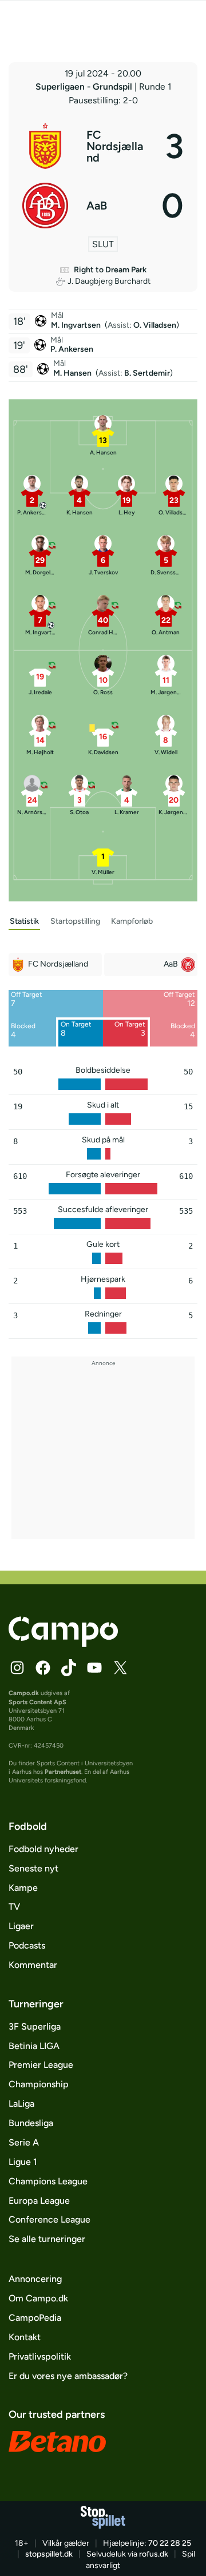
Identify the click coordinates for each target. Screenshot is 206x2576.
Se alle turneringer (47, 2239)
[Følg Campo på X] (120, 1668)
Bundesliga (31, 2123)
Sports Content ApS (37, 1702)
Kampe (23, 1888)
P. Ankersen (72, 349)
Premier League (41, 2065)
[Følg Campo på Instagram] (17, 1668)
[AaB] (103, 206)
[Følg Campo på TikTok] (69, 1668)
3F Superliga (35, 2026)
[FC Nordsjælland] (103, 146)
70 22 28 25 (170, 2543)
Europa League (39, 2201)
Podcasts (27, 1945)
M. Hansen (73, 373)
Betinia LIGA (34, 2046)
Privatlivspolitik (40, 2356)
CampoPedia (35, 2318)
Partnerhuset (63, 1772)
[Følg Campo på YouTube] (94, 1668)
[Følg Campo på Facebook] (43, 1668)
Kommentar (33, 1965)
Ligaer (21, 1926)
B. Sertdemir (147, 373)
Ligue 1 (23, 2162)
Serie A (24, 2142)
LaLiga (21, 2104)
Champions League (48, 2181)
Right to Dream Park (110, 270)
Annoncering (35, 2279)
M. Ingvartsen (77, 325)
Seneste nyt (33, 1868)
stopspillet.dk (49, 2554)
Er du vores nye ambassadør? (68, 2376)
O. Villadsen (155, 325)
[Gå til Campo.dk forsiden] (63, 1644)
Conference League (49, 2219)
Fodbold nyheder (43, 1849)
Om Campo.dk (38, 2298)
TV (14, 1907)
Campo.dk (24, 1693)
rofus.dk (154, 2554)
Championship (39, 2084)
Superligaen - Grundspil (85, 86)
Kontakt (25, 2337)
